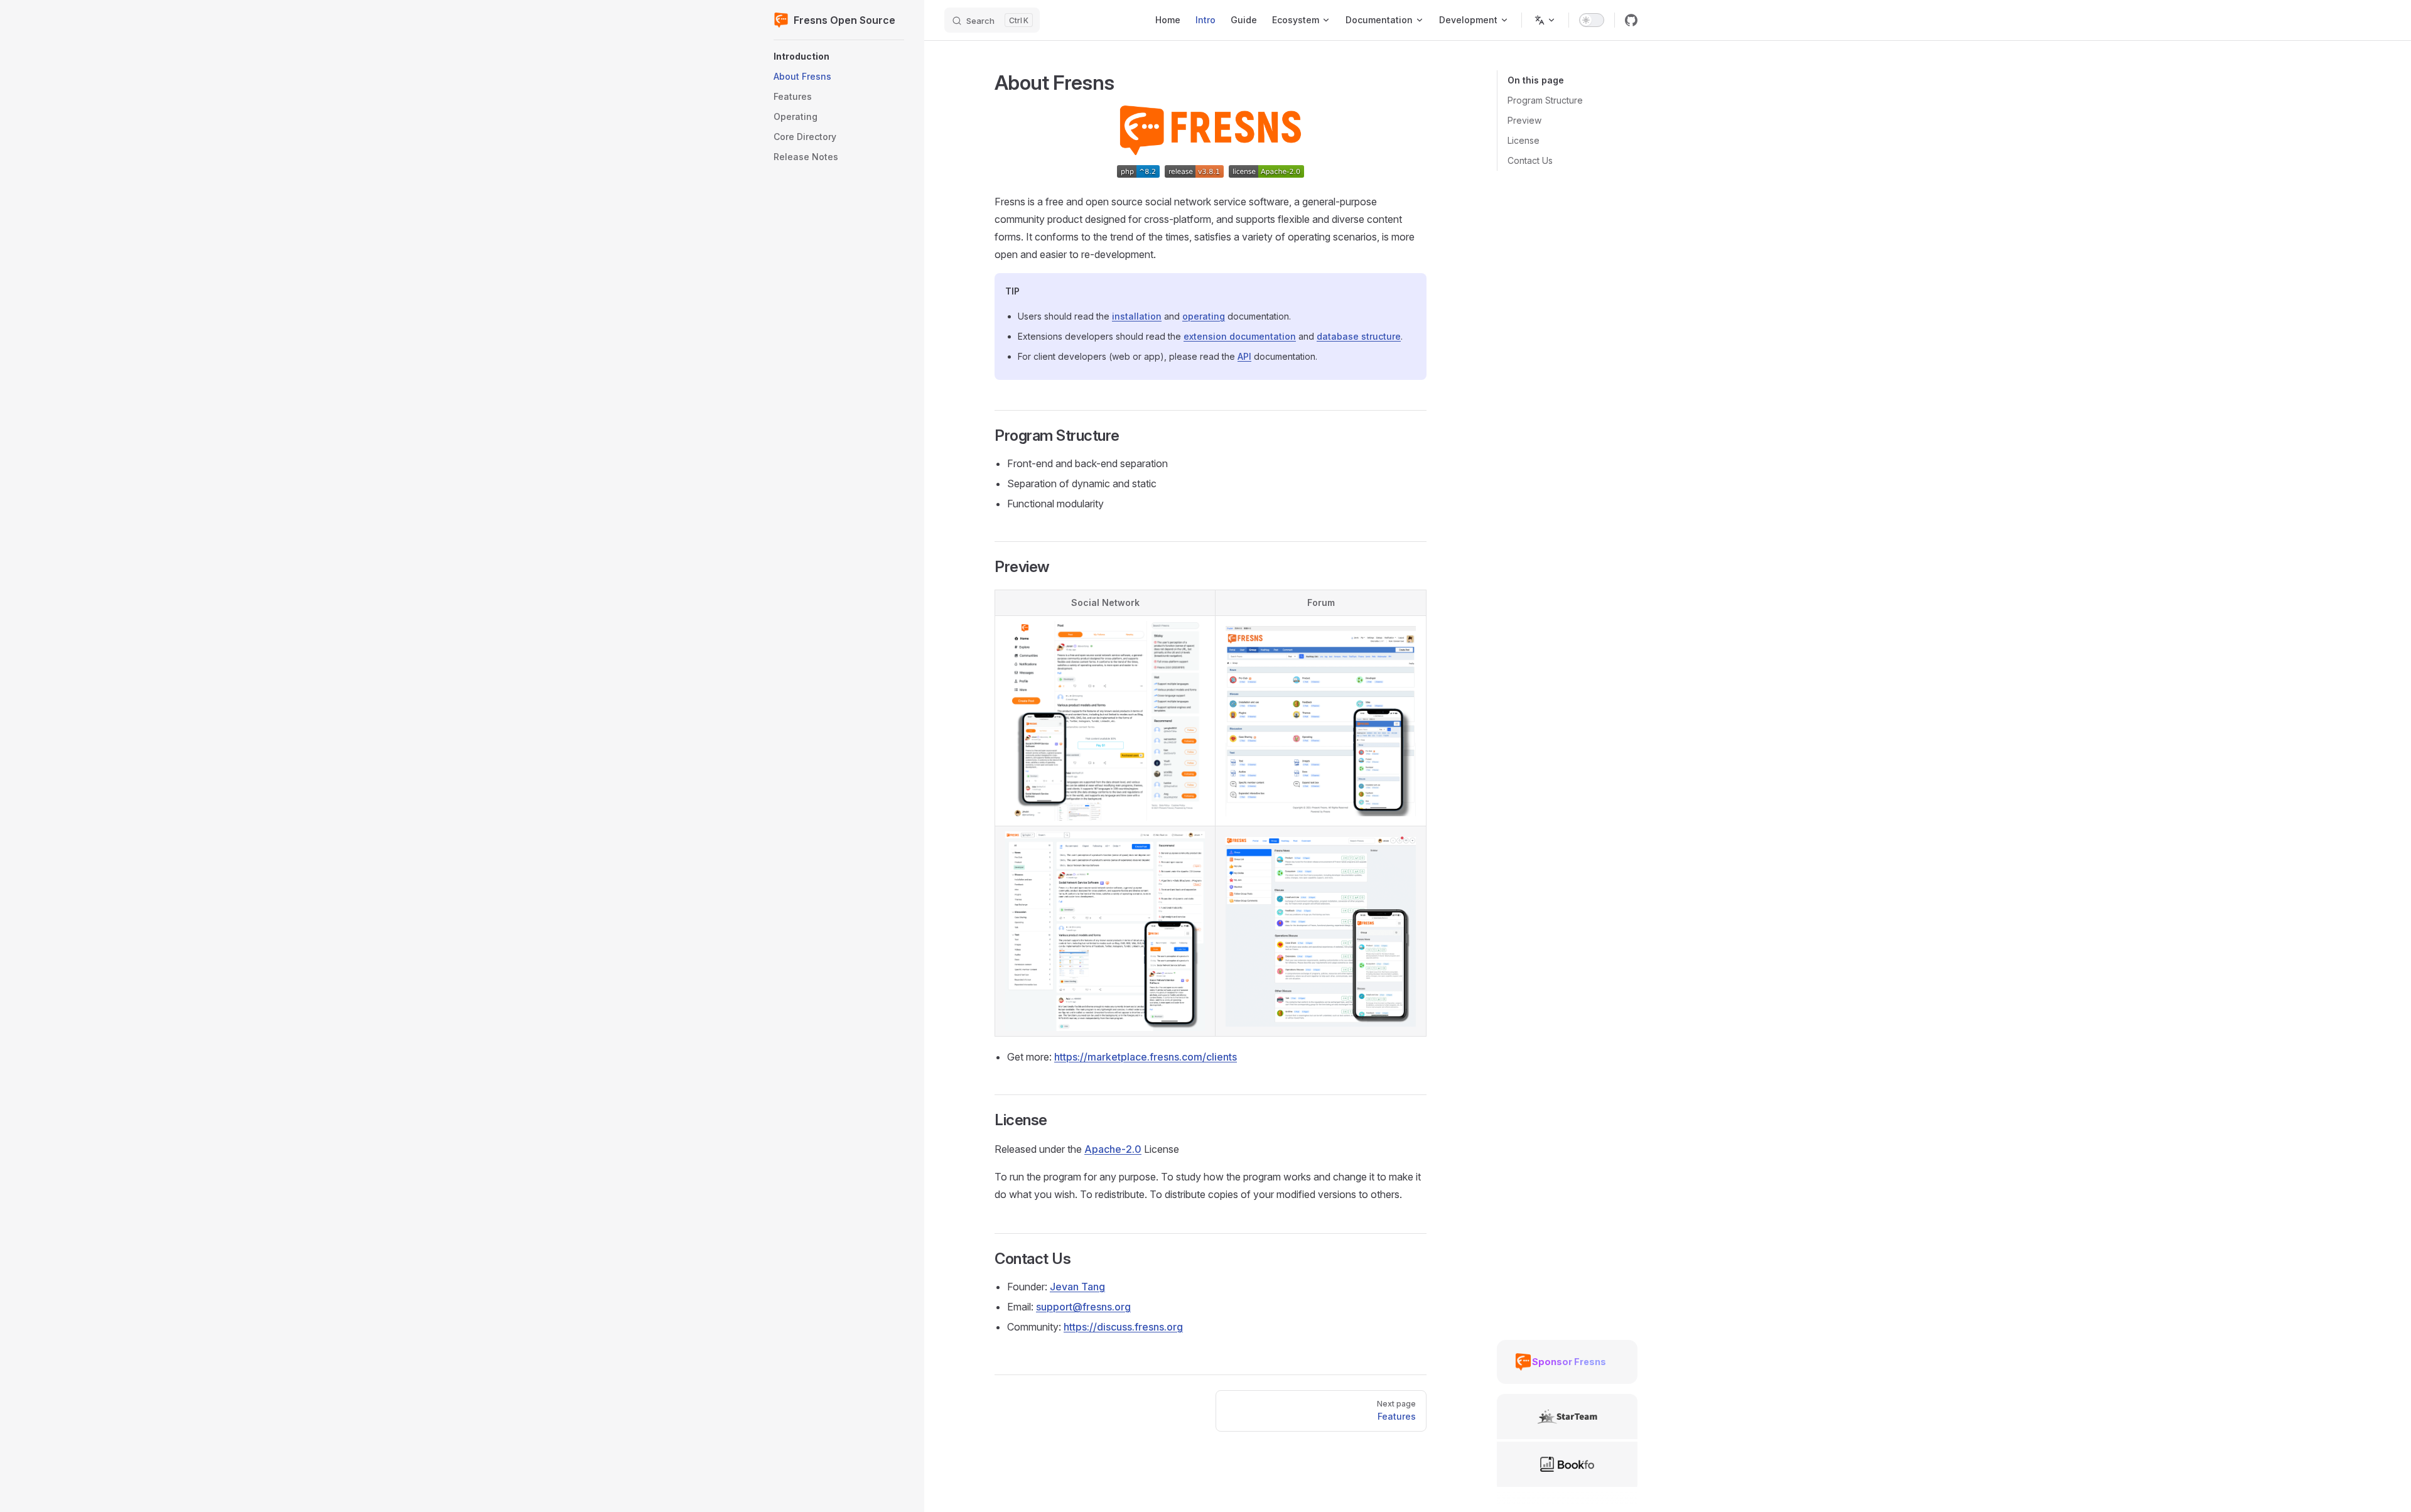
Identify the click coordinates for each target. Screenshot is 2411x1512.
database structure (1359, 336)
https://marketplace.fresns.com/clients (1146, 1057)
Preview (1524, 120)
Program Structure (1545, 100)
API (1244, 356)
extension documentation (1240, 336)
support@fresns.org (1083, 1307)
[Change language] (1545, 20)
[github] (1631, 20)
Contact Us (1530, 160)
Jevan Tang (1077, 1287)
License (1524, 140)
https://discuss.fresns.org (1123, 1327)
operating (1204, 316)
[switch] (1592, 20)
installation (1137, 316)
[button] (839, 57)
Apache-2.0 (1113, 1149)
